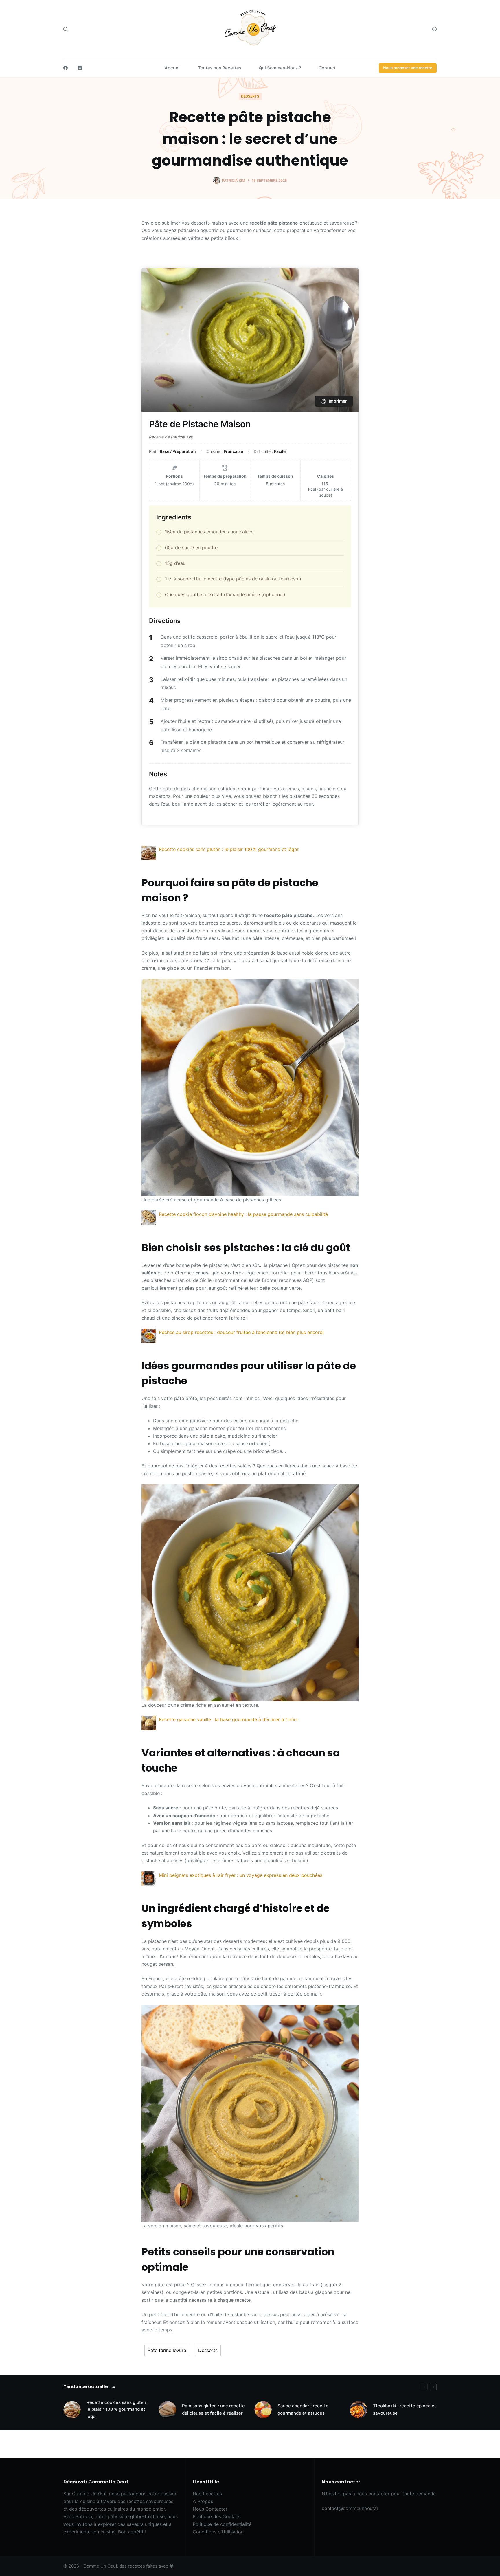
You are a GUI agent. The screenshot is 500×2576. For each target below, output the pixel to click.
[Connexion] (434, 29)
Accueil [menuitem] (173, 68)
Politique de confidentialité (222, 2524)
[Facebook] (66, 68)
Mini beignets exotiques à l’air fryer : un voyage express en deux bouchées (241, 1875)
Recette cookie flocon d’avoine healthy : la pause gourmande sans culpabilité (243, 1214)
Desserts (250, 96)
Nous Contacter (210, 2509)
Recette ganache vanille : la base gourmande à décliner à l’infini (228, 1719)
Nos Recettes (207, 2494)
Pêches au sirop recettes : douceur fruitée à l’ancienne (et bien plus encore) (241, 1332)
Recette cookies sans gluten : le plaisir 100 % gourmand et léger (229, 849)
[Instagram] (80, 68)
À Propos (203, 2501)
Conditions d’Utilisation (218, 2532)
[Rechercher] (66, 29)
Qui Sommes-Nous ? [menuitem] (280, 68)
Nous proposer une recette (408, 68)
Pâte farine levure (167, 2350)
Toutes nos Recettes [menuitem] (220, 68)
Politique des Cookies (217, 2516)
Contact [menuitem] (327, 68)
